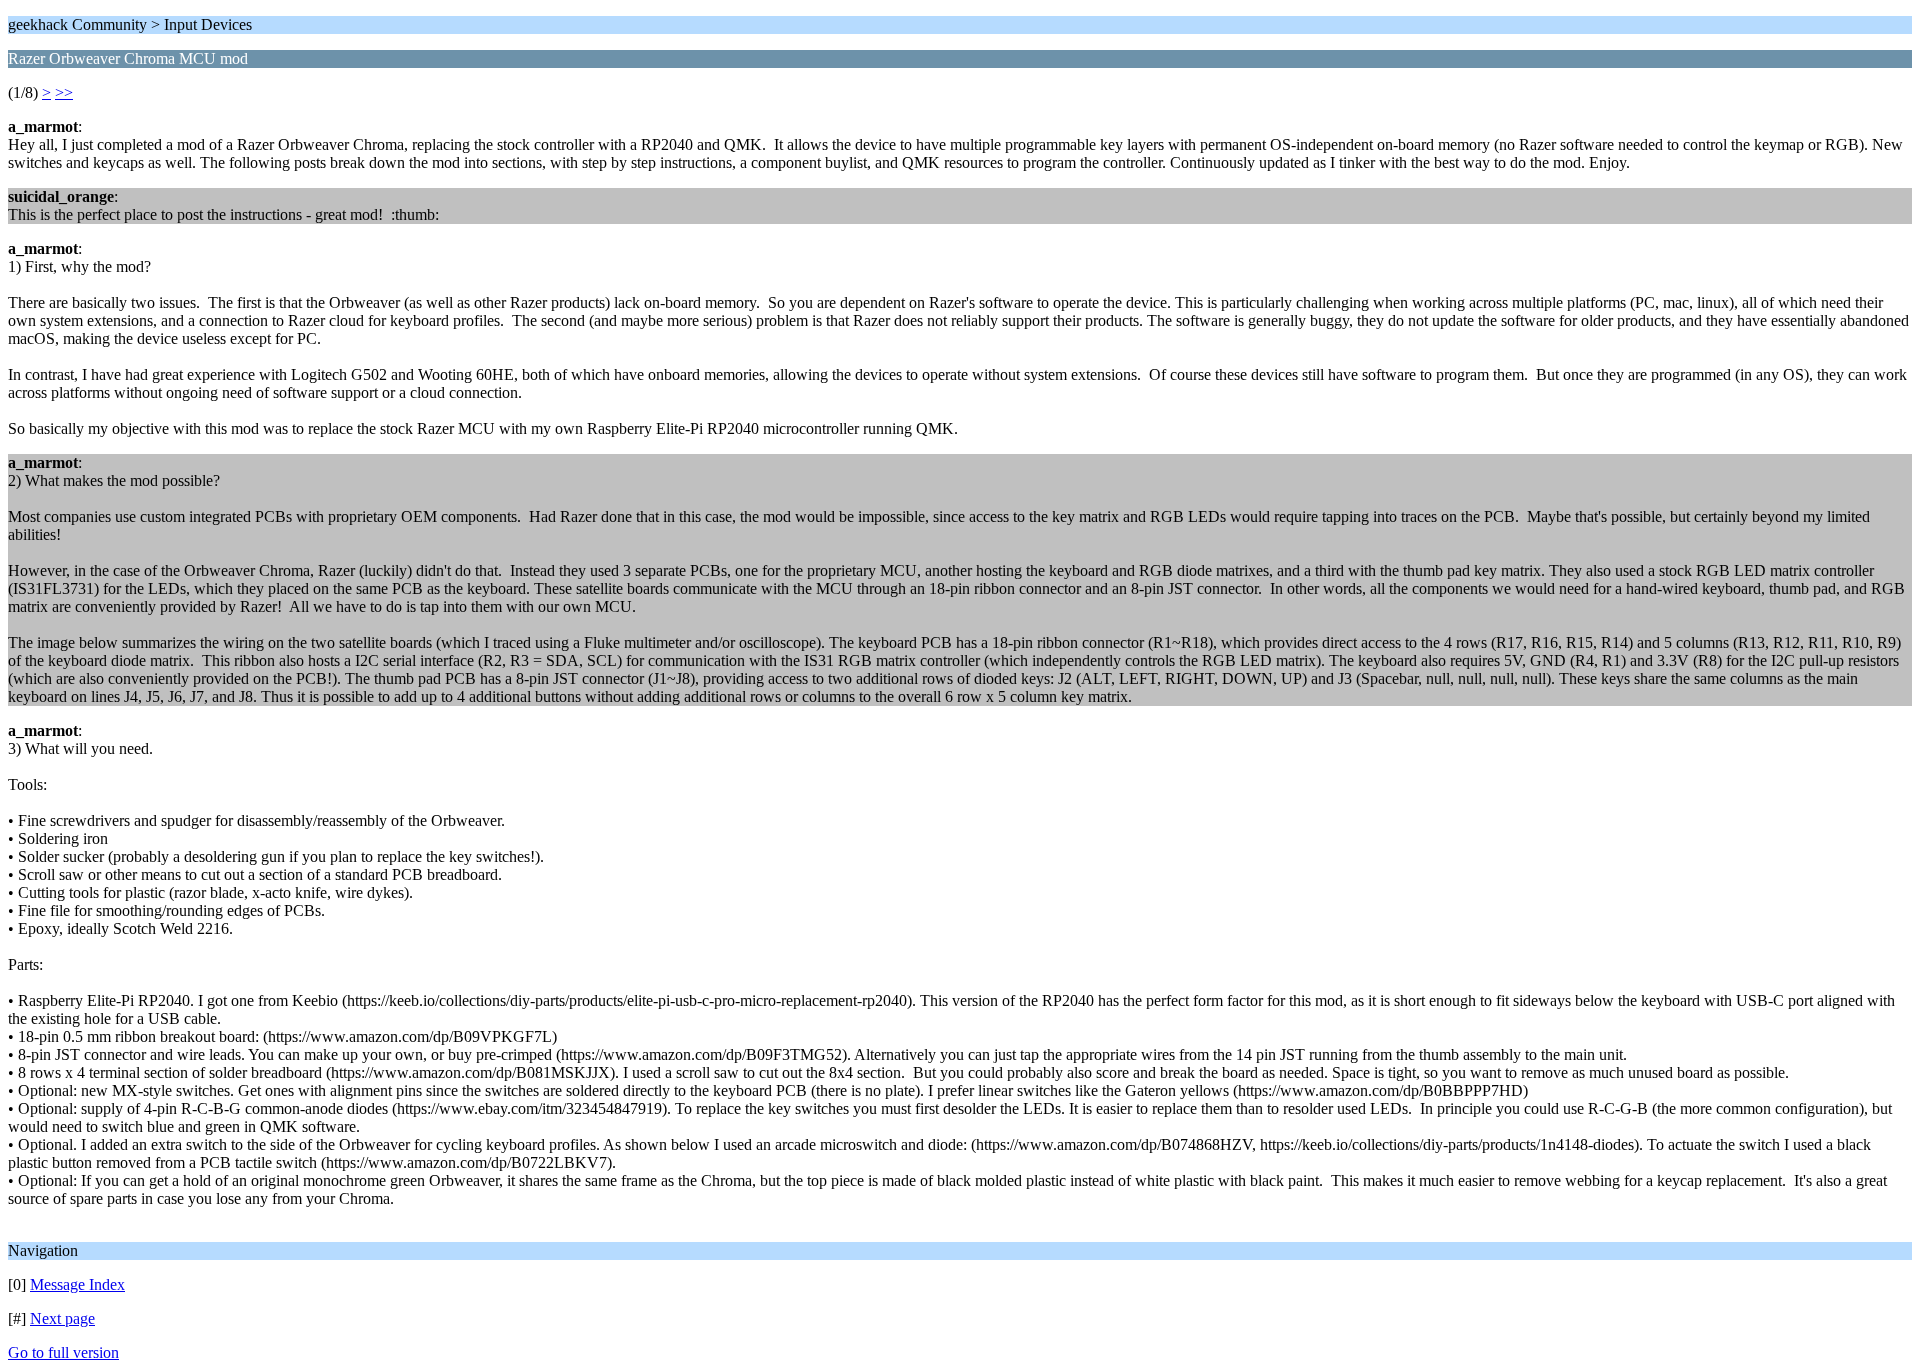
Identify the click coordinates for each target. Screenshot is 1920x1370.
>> (64, 92)
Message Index (77, 1284)
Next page (62, 1318)
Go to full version (63, 1352)
